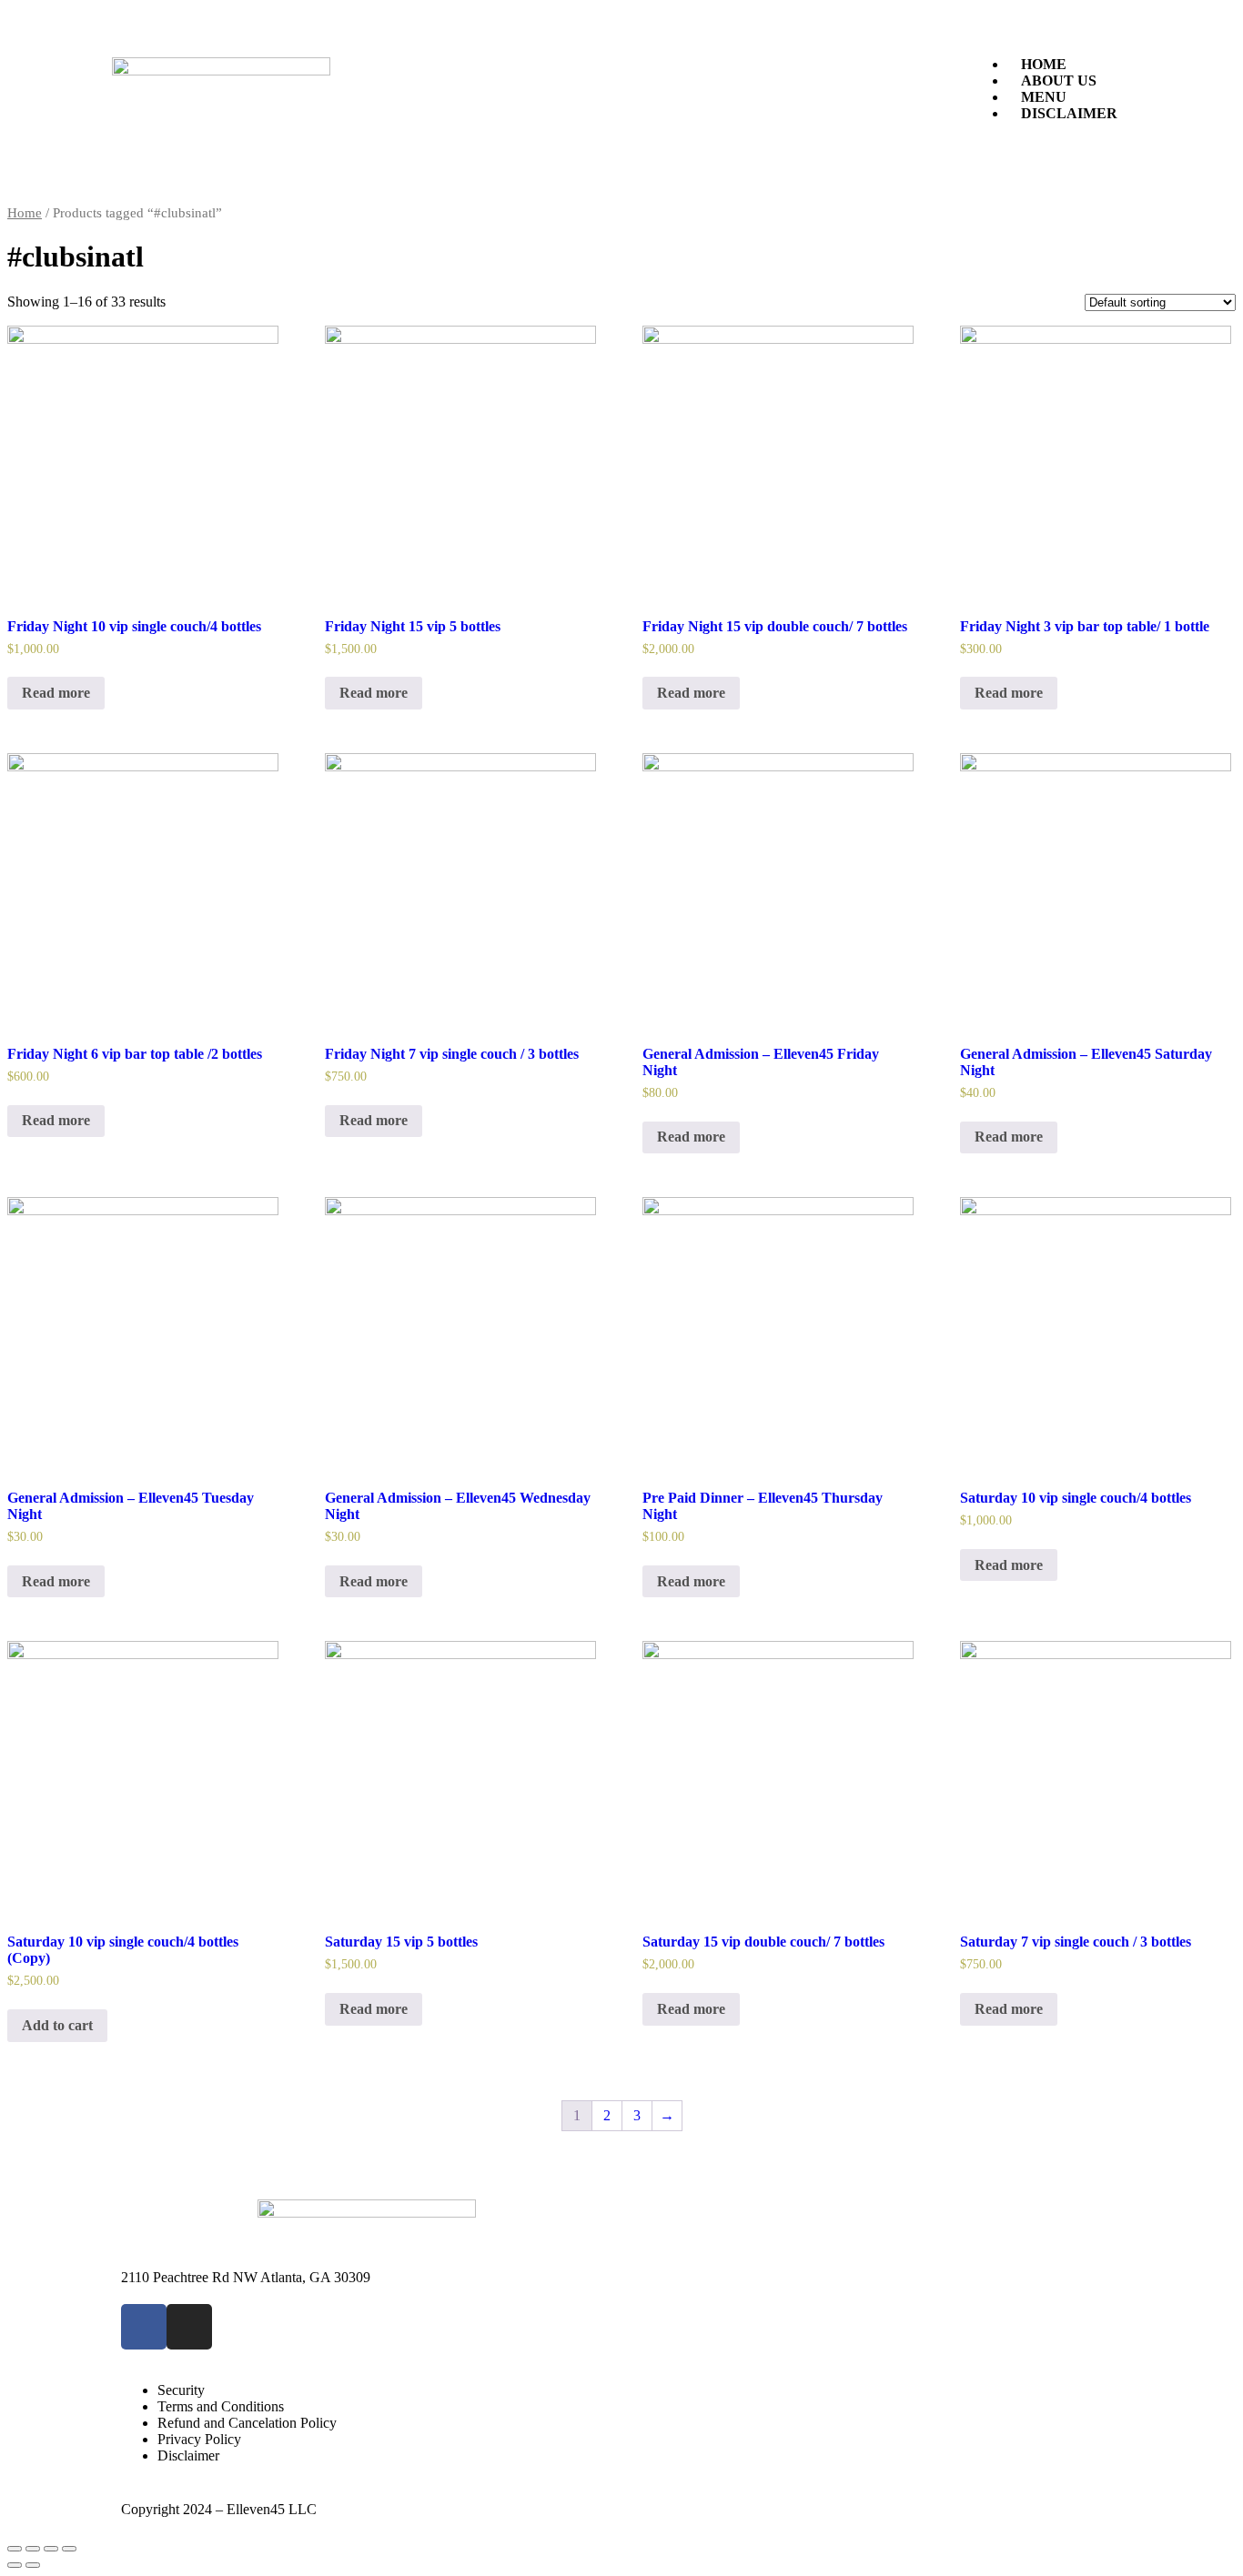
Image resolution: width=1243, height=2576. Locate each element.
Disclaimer (1069, 113)
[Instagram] (189, 2327)
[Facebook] (144, 2327)
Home (25, 213)
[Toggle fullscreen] (51, 2549)
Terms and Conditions (221, 2406)
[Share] (33, 2549)
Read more (56, 693)
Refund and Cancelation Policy (247, 2423)
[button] (1051, 34)
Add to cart (57, 2025)
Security (181, 2390)
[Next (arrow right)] (33, 2565)
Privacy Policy (199, 2439)
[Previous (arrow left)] (15, 2565)
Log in (1092, 2473)
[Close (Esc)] (15, 2549)
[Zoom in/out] (69, 2549)
